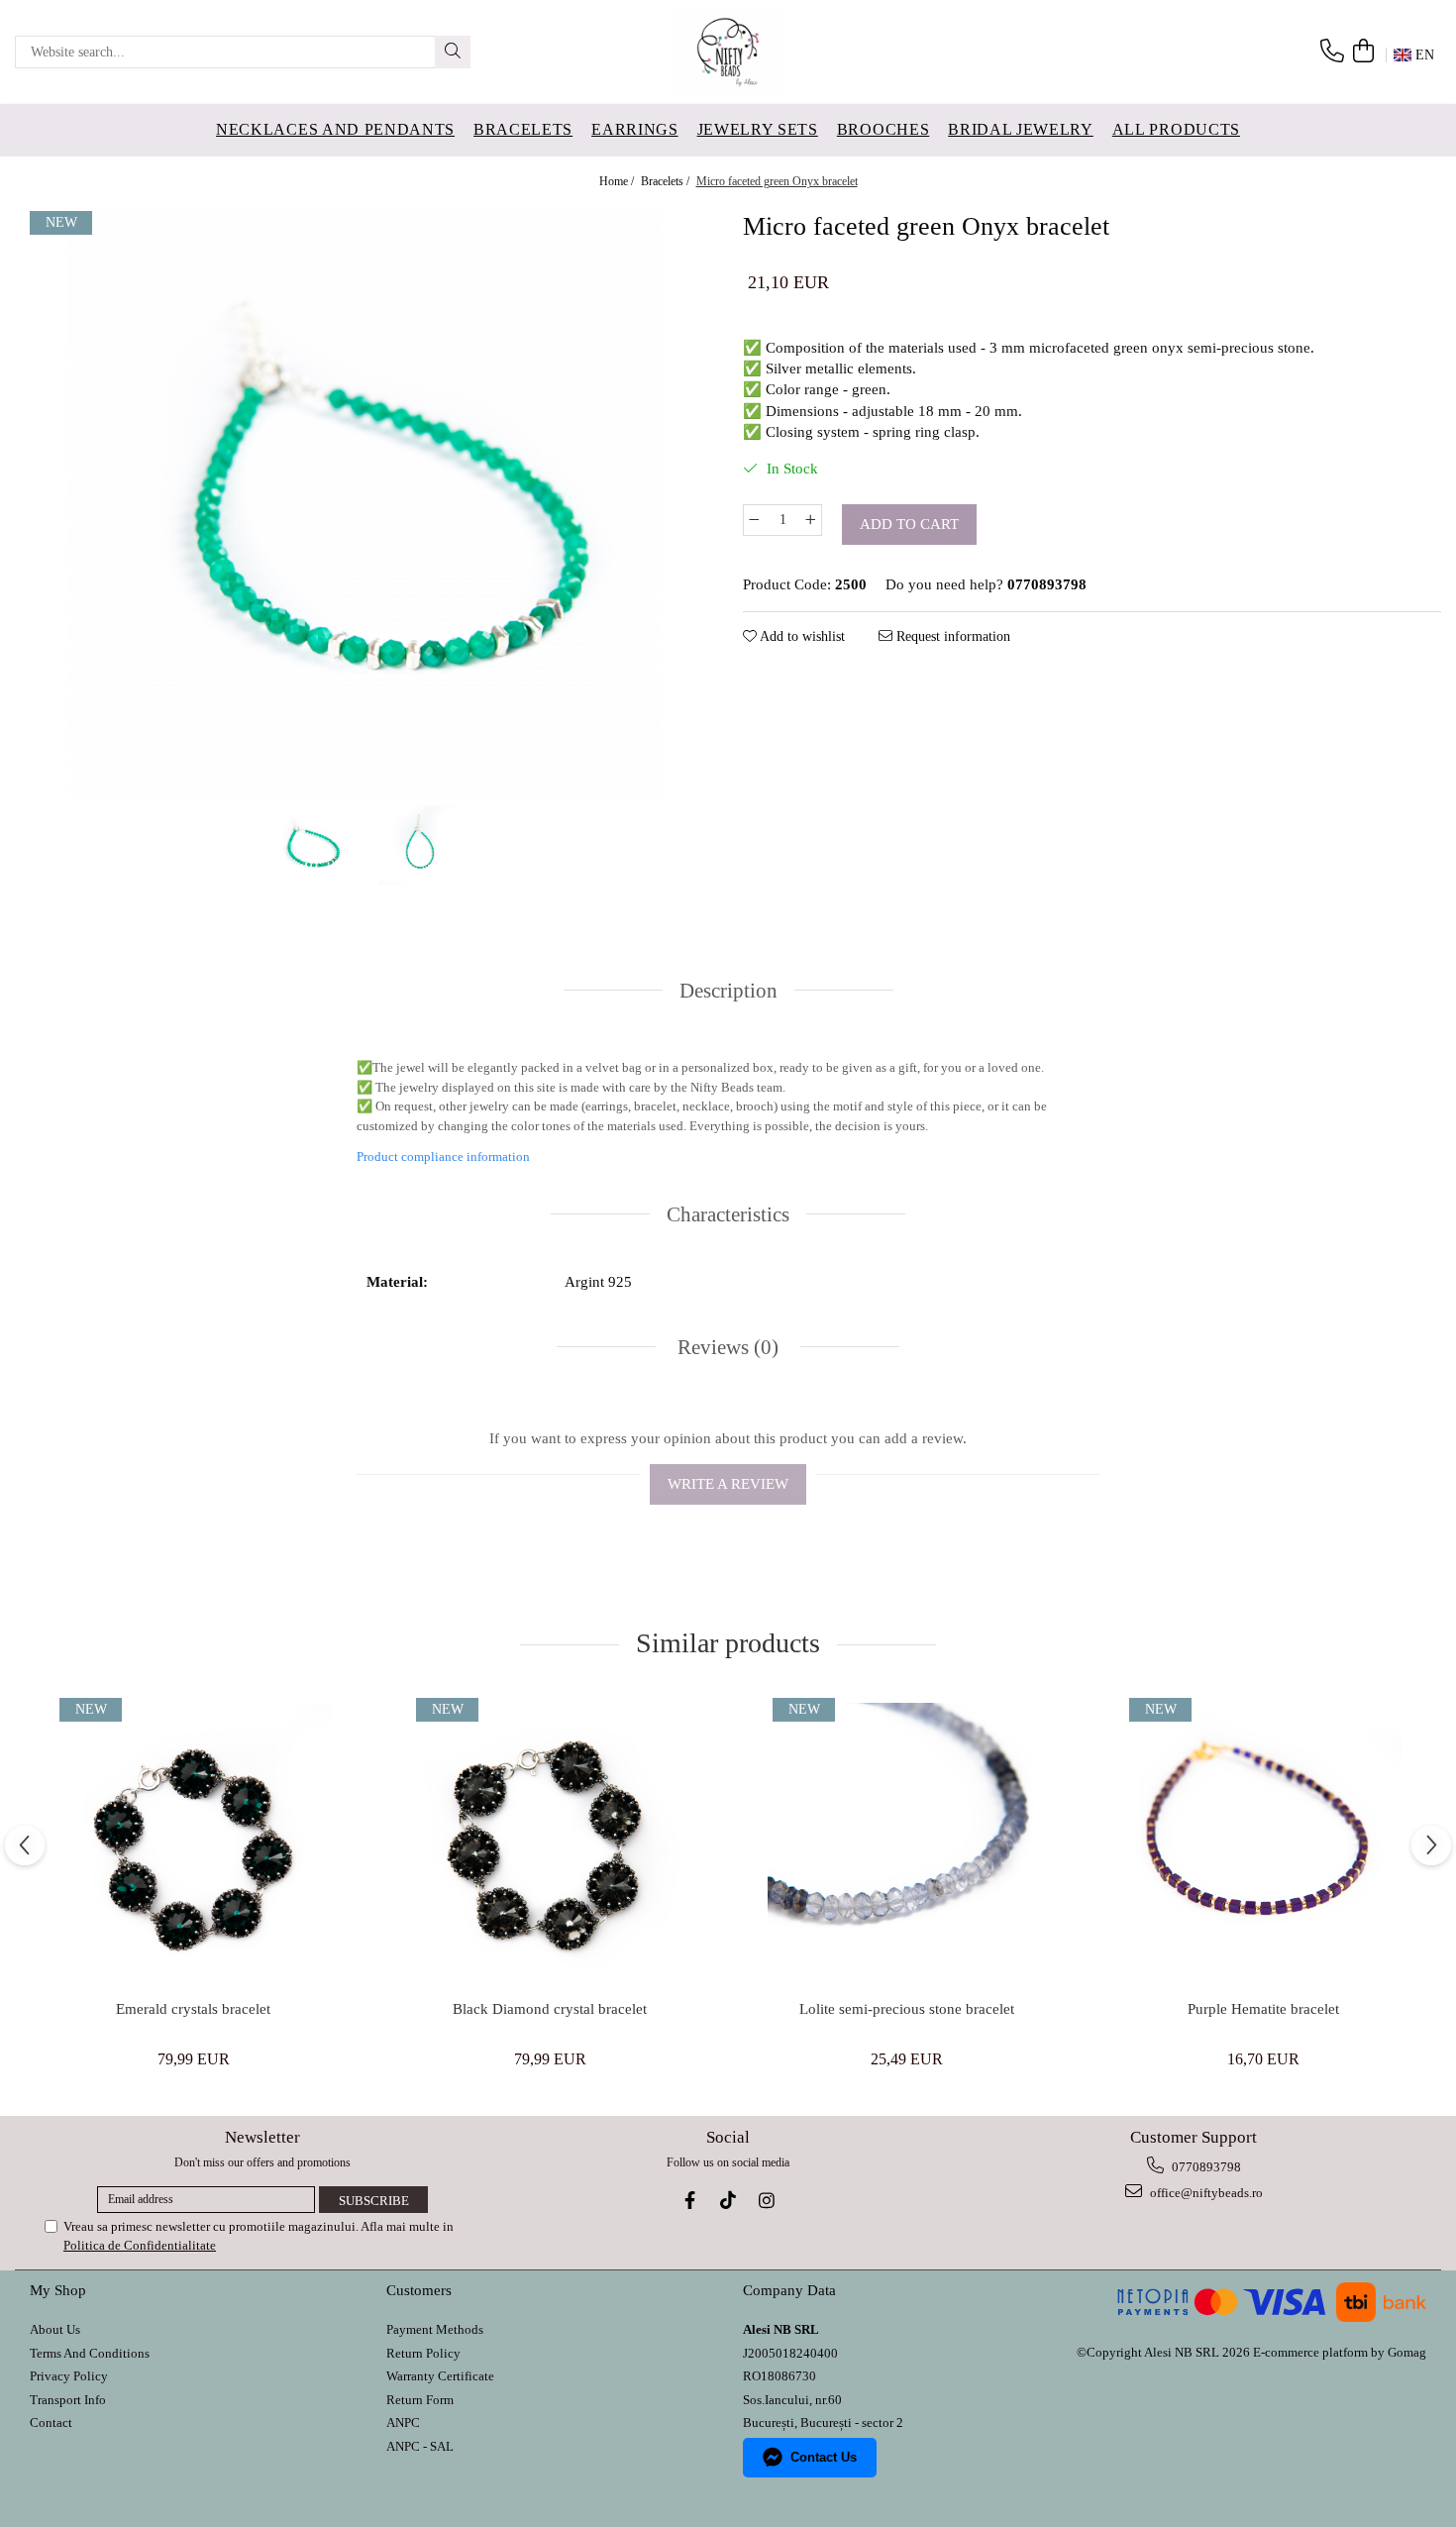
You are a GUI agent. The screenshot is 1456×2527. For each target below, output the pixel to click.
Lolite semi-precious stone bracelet (907, 2009)
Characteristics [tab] (728, 1214)
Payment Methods (435, 2329)
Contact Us (824, 2457)
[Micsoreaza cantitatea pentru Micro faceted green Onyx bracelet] (754, 520)
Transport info (68, 2400)
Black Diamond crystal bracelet (550, 2009)
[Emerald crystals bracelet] (193, 1842)
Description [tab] (728, 991)
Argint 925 (598, 1282)
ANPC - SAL (420, 2446)
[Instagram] (767, 2201)
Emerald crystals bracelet (193, 2009)
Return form (420, 2400)
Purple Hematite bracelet (1263, 2009)
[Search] (453, 52)
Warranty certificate (440, 2376)
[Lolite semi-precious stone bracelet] (906, 1842)
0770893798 (1205, 2167)
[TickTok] (728, 2201)
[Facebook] (690, 2201)
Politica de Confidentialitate (140, 2245)
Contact (51, 2422)
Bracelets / (667, 181)
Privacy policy (69, 2376)
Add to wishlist (801, 636)
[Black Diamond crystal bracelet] (550, 1842)
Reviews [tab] (726, 1347)
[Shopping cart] (1363, 52)
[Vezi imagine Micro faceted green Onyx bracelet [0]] (310, 845)
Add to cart (909, 524)
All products (1176, 129)
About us (55, 2329)
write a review (728, 1484)
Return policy (423, 2353)
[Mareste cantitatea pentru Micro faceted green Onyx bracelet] (811, 520)
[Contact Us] (1332, 52)
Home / (618, 181)
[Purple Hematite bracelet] (1263, 1842)
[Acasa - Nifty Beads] (728, 52)
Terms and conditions (90, 2353)
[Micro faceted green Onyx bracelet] (364, 503)
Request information (951, 636)
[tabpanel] (364, 503)
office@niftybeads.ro (1205, 2193)
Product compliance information (443, 1157)
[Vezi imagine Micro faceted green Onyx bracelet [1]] (419, 845)
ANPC (403, 2422)
